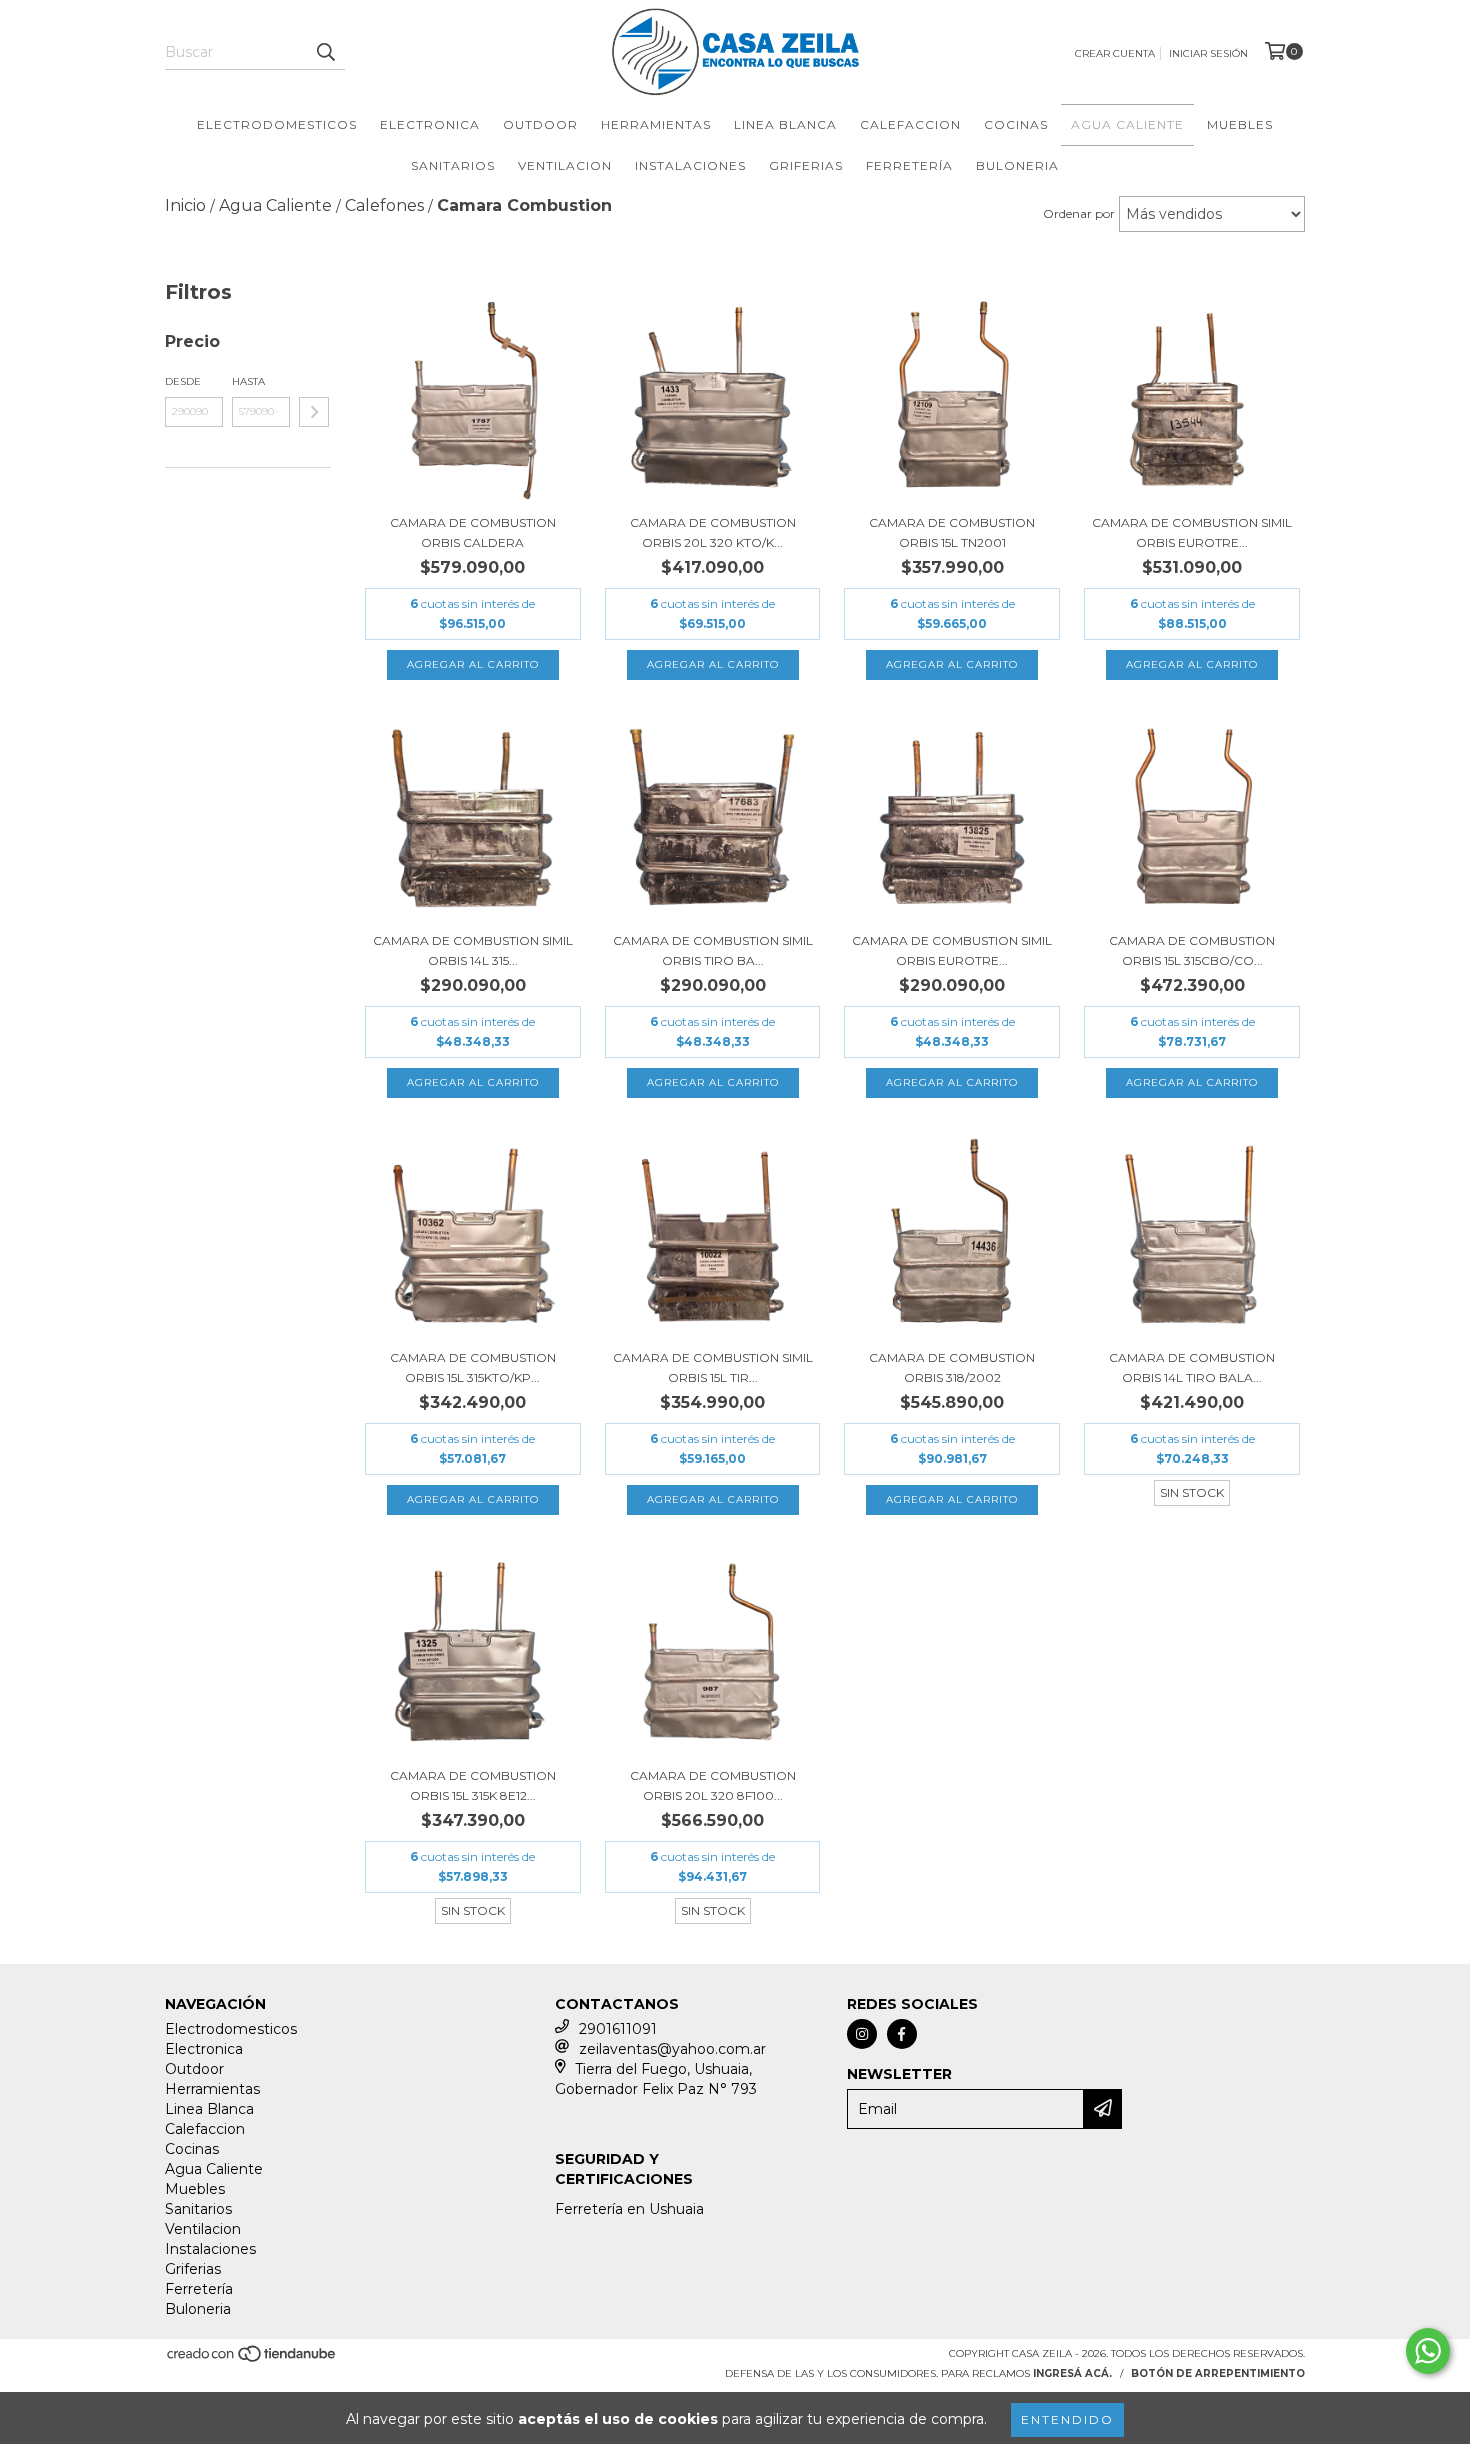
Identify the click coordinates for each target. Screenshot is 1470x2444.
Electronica (430, 124)
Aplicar (314, 412)
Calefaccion (910, 124)
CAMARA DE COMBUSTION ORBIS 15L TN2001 (952, 532)
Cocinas (1016, 124)
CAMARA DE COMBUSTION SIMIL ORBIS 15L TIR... (713, 1367)
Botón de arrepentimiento (1218, 2373)
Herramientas (656, 124)
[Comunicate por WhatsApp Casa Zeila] (1428, 2351)
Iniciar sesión (1208, 53)
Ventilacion (565, 165)
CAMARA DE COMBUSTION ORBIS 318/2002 (952, 1367)
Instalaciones (690, 165)
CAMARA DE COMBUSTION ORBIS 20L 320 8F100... (713, 1785)
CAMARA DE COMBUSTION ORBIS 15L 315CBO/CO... (1192, 950)
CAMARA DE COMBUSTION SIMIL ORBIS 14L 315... (473, 950)
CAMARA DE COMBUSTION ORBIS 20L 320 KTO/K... (713, 532)
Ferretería (909, 165)
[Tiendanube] (252, 2360)
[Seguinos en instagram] (862, 2034)
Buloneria (1017, 165)
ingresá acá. (1072, 2373)
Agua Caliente (1127, 124)
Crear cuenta (1115, 53)
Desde (183, 381)
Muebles (1240, 124)
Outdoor (540, 124)
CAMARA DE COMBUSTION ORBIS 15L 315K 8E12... (473, 1785)
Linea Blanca (785, 124)
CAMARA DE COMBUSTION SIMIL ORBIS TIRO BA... (713, 950)
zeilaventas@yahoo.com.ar (672, 2049)
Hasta (248, 381)
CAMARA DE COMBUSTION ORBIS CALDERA (473, 532)
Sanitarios (453, 165)
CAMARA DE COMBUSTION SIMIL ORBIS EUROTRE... (1192, 532)
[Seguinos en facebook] (902, 2034)
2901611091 (618, 2029)
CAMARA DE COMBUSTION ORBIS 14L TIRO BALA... (1192, 1367)
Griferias (806, 165)
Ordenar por (1079, 213)
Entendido (1067, 2419)
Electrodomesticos (277, 124)
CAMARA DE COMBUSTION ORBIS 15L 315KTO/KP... (473, 1367)
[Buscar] (325, 52)
